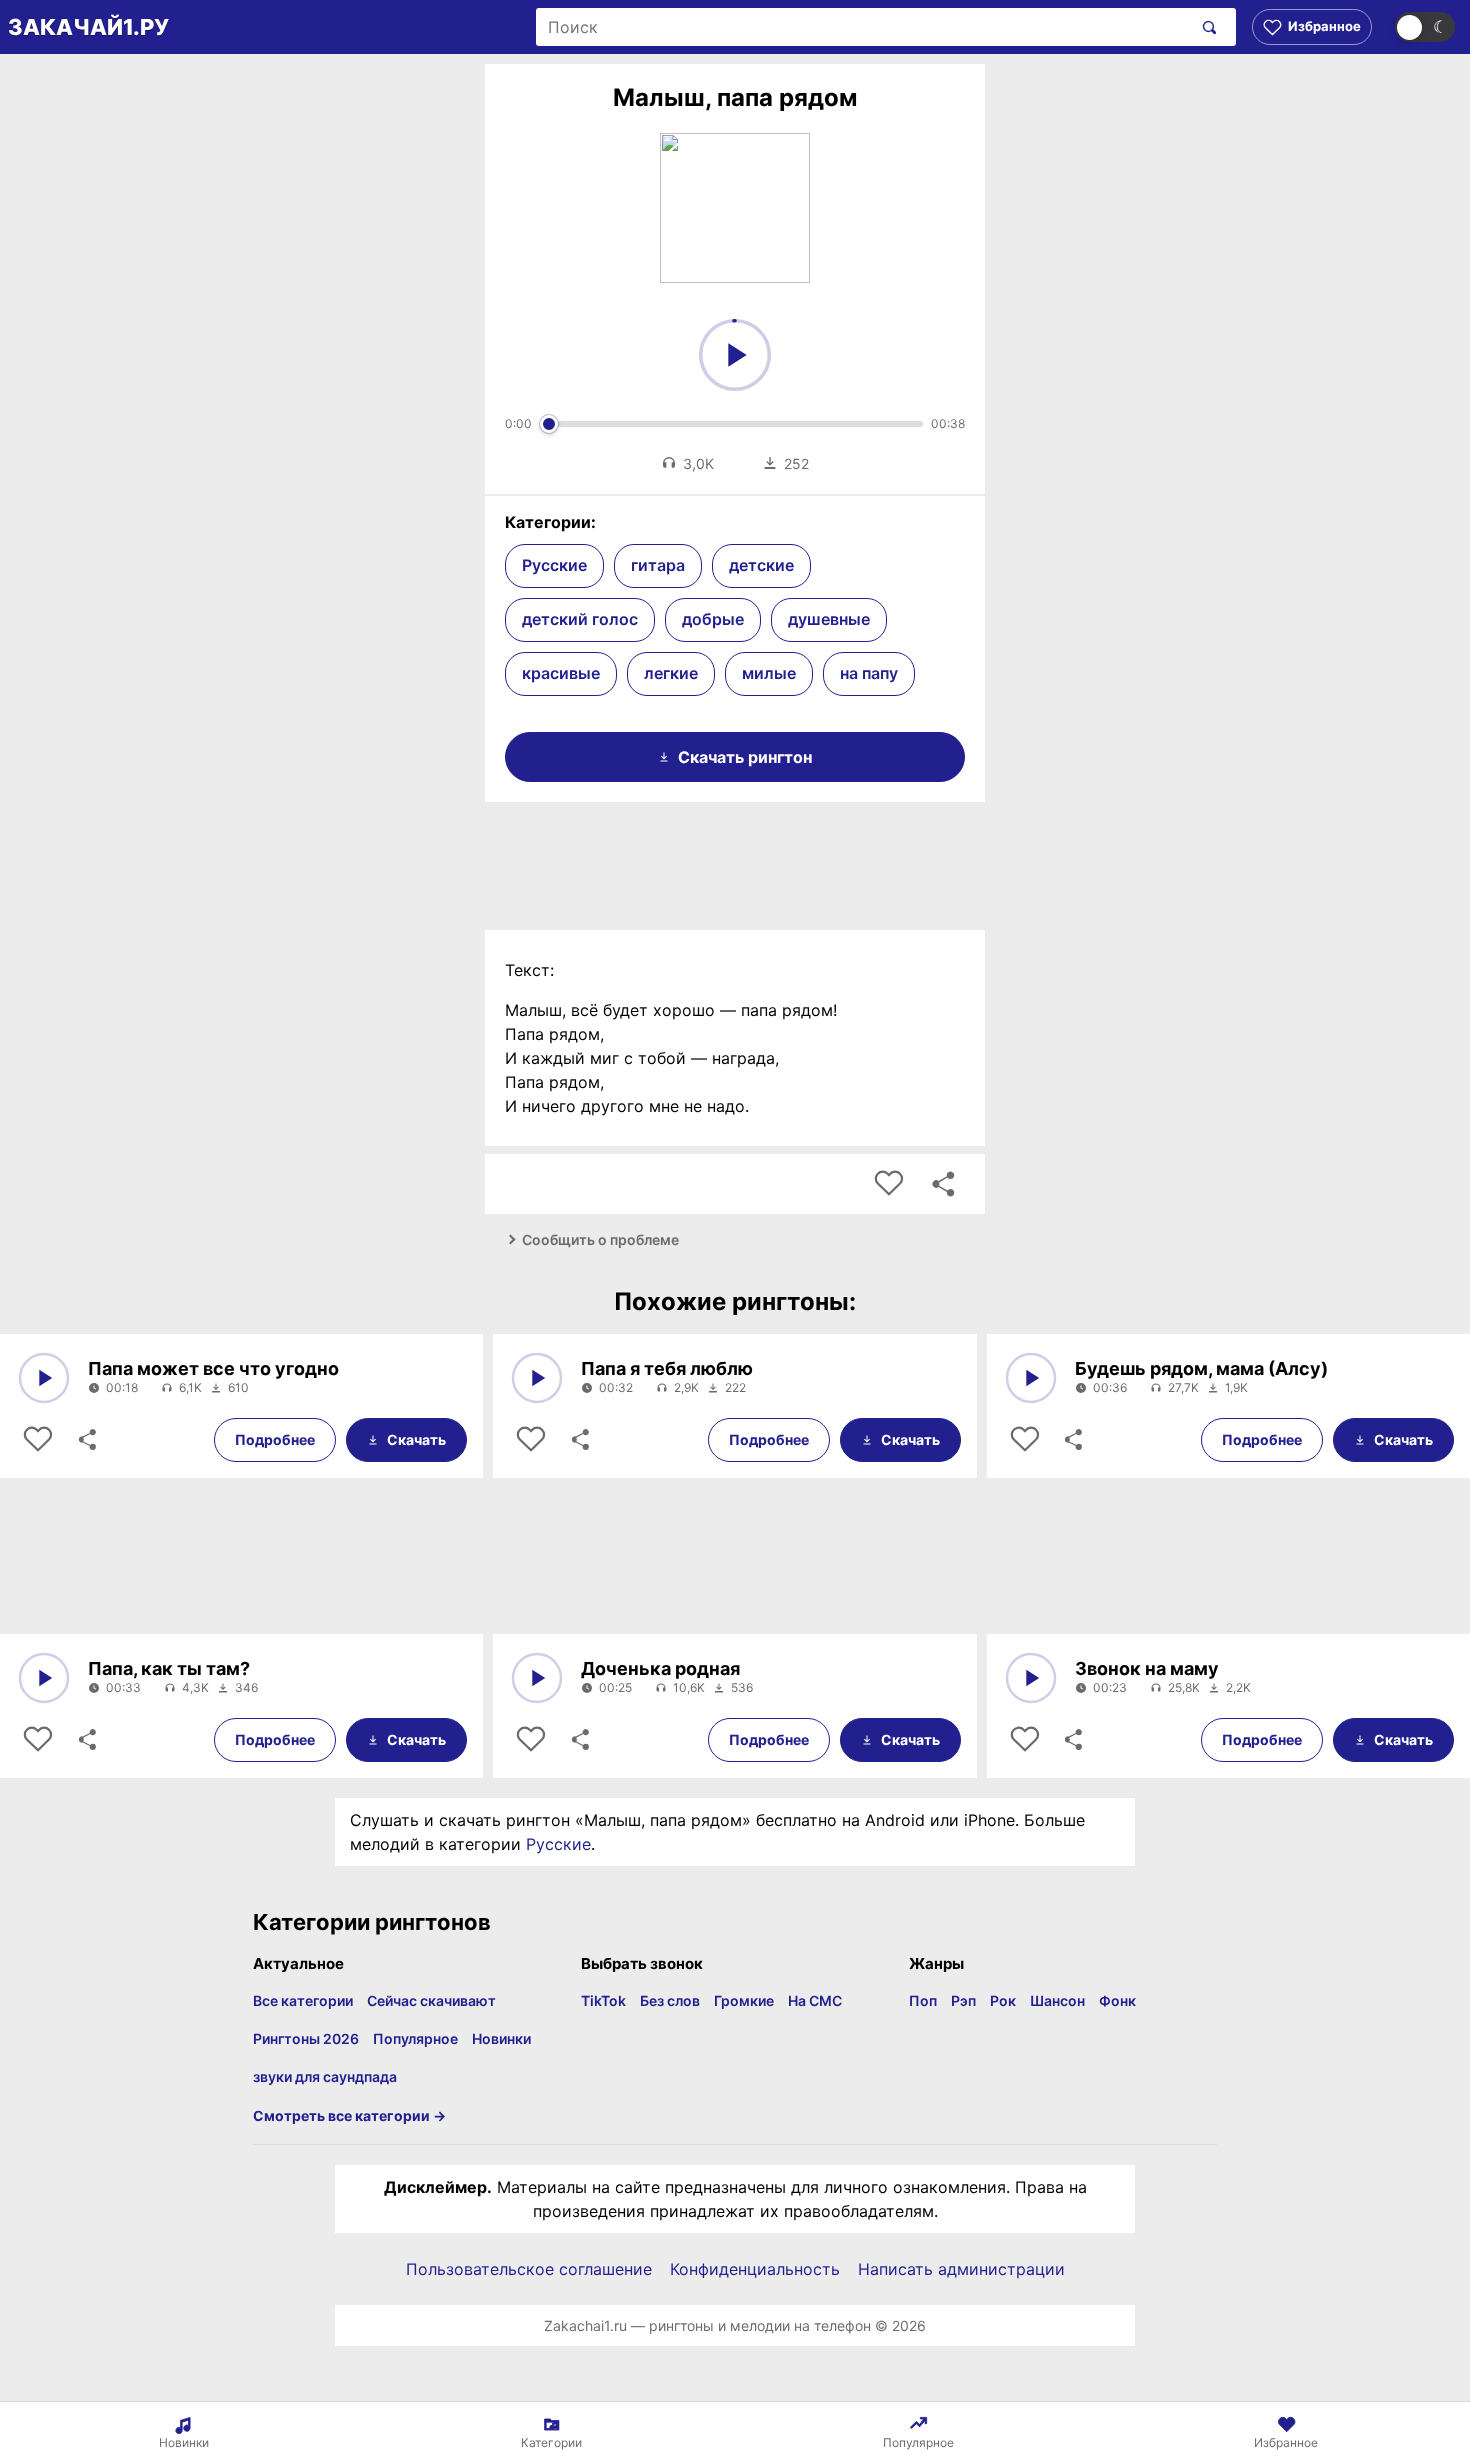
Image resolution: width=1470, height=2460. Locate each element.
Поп (923, 2000)
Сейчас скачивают (431, 2000)
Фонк (1117, 2000)
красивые (561, 673)
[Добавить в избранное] (889, 1184)
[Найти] (1205, 27)
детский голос (580, 619)
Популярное (415, 2038)
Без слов (670, 2000)
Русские (554, 565)
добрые (713, 619)
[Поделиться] (86, 1440)
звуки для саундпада (325, 2076)
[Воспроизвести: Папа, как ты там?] (44, 1678)
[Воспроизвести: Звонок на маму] (1031, 1678)
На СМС (815, 2000)
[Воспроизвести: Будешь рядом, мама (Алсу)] (1031, 1378)
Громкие (744, 2000)
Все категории (303, 2000)
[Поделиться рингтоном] (943, 1184)
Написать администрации (961, 2269)
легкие (671, 673)
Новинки (501, 2038)
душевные (829, 619)
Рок (1003, 2000)
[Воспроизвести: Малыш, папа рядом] (735, 355)
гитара (658, 565)
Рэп (963, 2000)
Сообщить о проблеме (600, 1239)
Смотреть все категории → (349, 2115)
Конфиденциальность (755, 2269)
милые (769, 673)
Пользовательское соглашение (529, 2269)
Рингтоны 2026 (306, 2038)
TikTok (603, 2000)
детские (761, 565)
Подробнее (275, 1439)
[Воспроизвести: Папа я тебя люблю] (537, 1378)
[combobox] (863, 27)
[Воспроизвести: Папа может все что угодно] (44, 1378)
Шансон (1057, 2000)
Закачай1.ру (88, 27)
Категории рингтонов (372, 1922)
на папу (869, 673)
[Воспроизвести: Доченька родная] (537, 1678)
